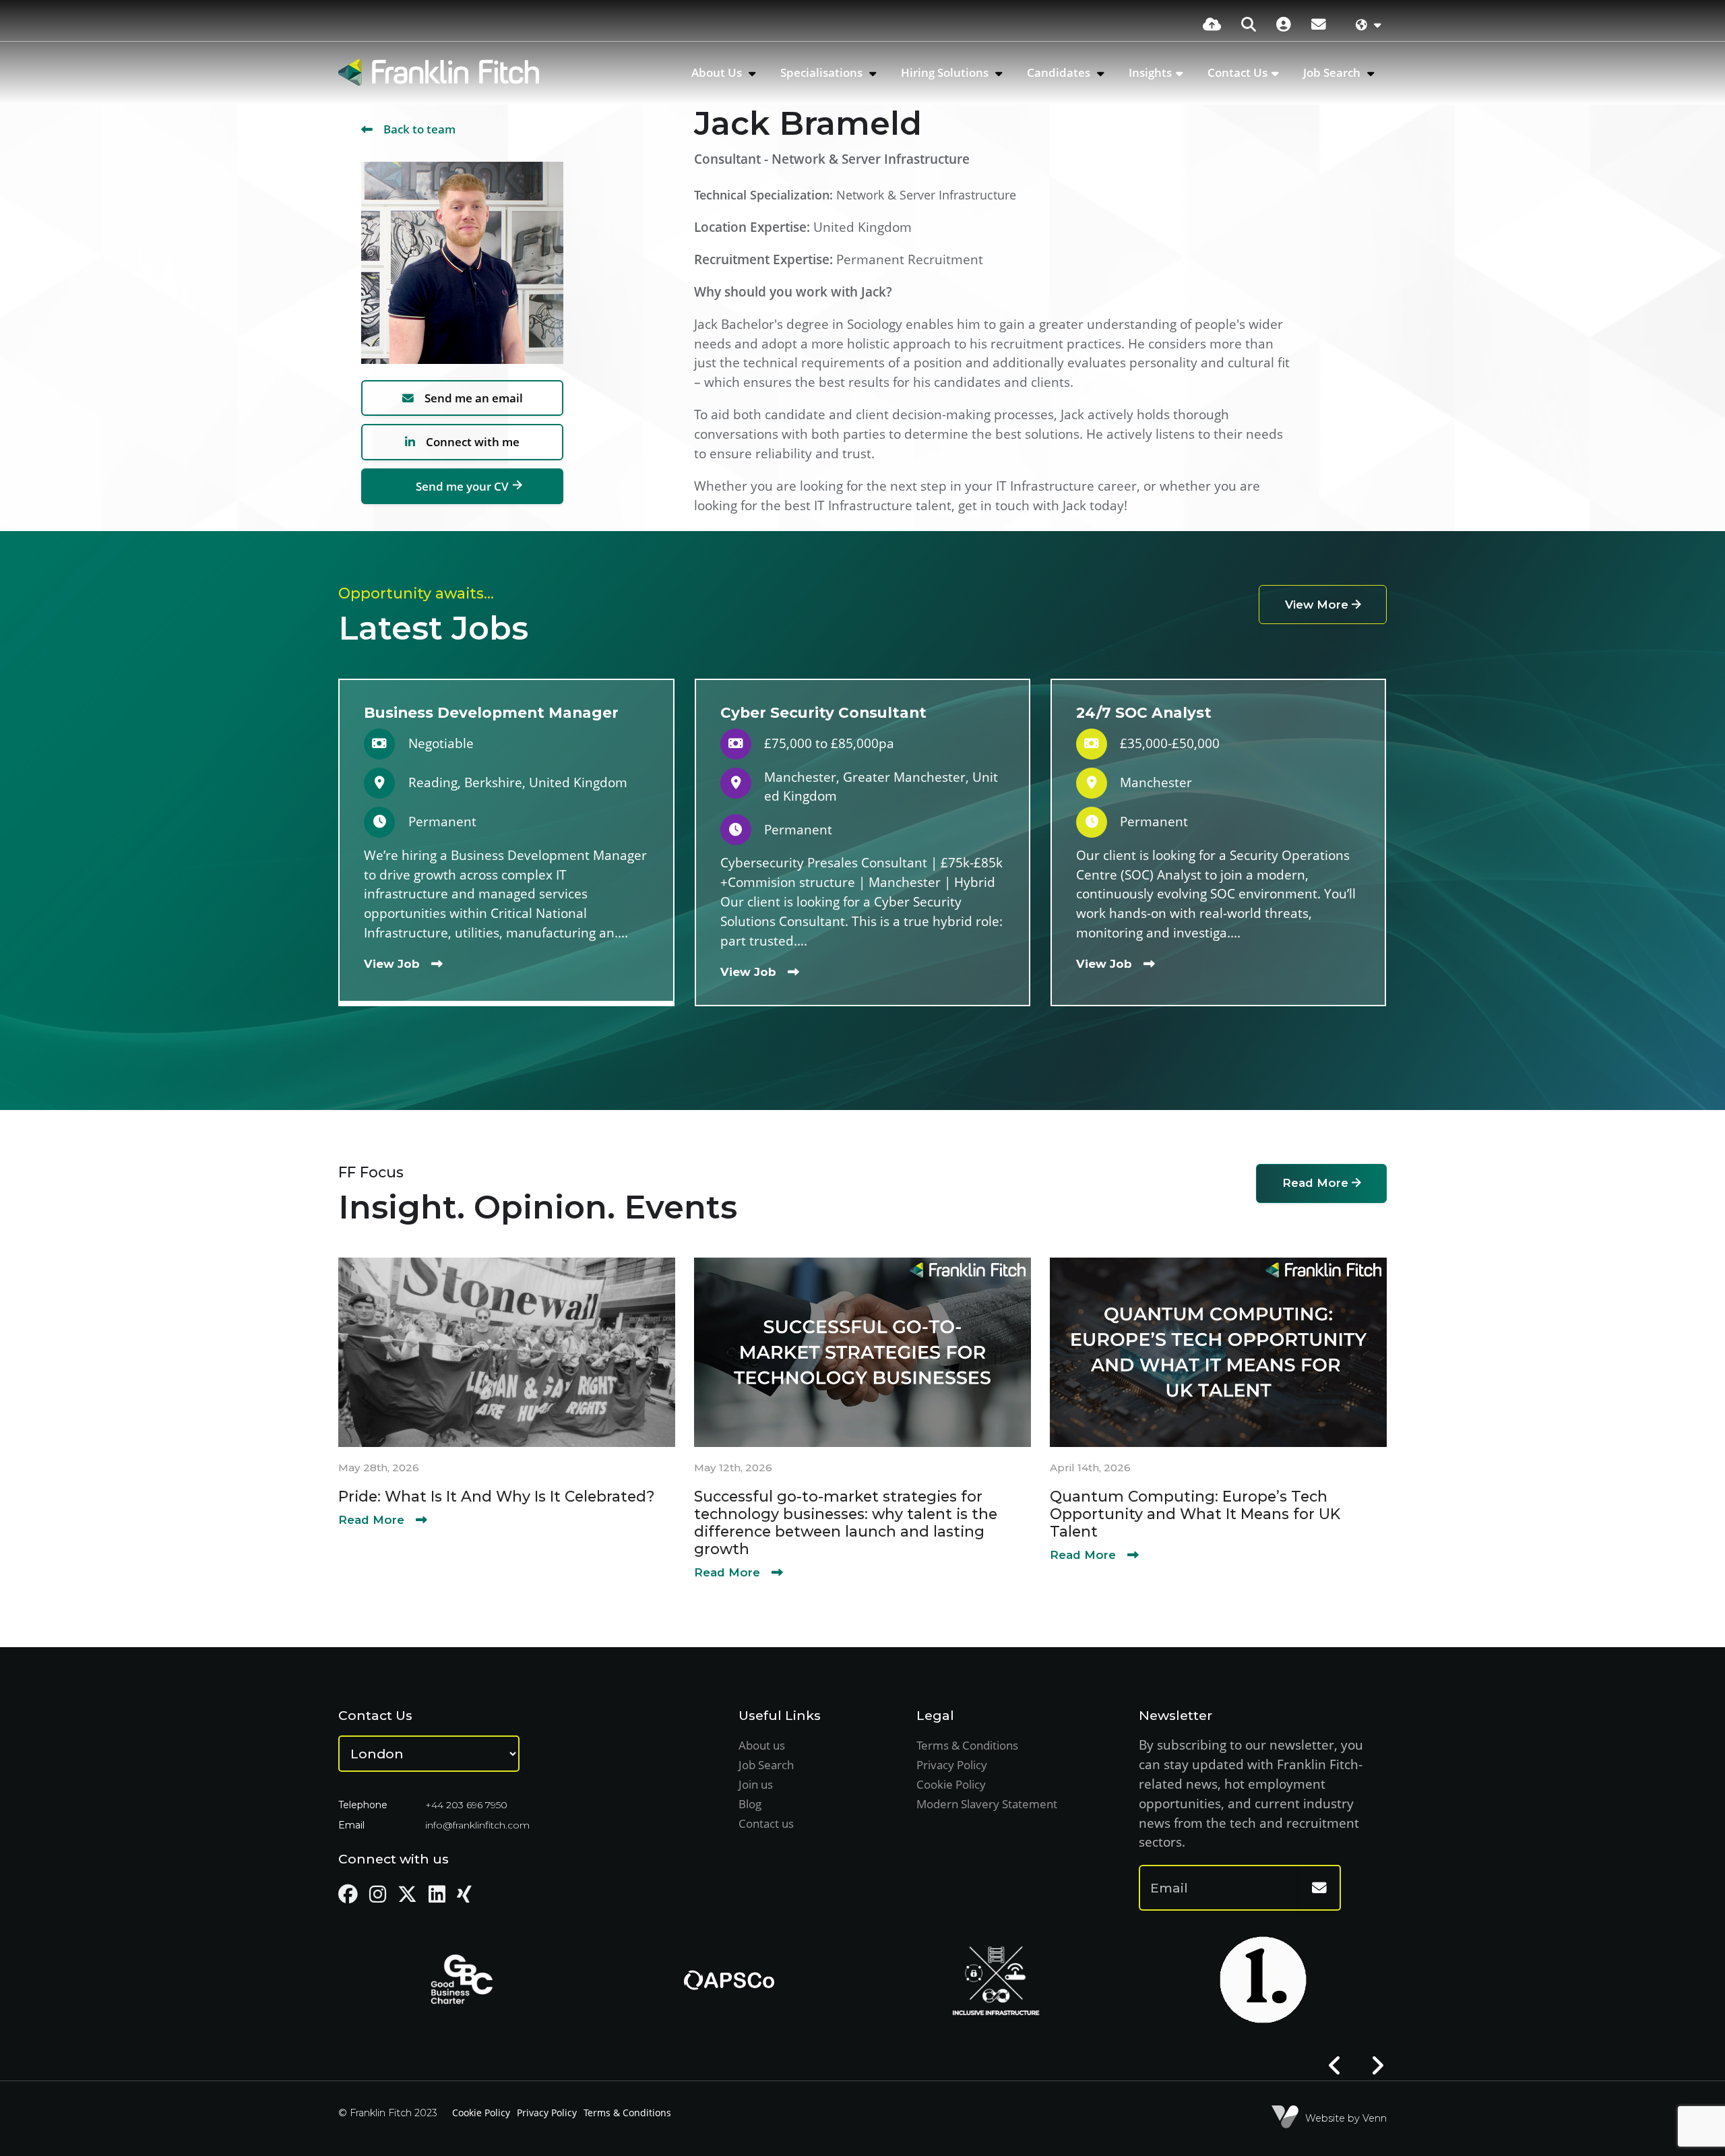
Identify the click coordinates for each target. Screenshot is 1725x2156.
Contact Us (1237, 72)
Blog (750, 1804)
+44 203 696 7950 (466, 1805)
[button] (1335, 2066)
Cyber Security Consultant (823, 712)
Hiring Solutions (946, 72)
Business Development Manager (491, 712)
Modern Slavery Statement (987, 1804)
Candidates (1060, 72)
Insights (1150, 72)
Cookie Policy (951, 1784)
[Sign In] (1284, 24)
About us (762, 1745)
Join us (756, 1784)
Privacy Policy (952, 1765)
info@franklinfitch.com (477, 1825)
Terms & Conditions (967, 1745)
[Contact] (1319, 24)
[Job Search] (1249, 24)
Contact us (766, 1823)
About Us (718, 72)
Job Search (1333, 72)
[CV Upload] (1212, 24)
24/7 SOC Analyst (1144, 712)
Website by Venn (1346, 2118)
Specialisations (823, 72)
